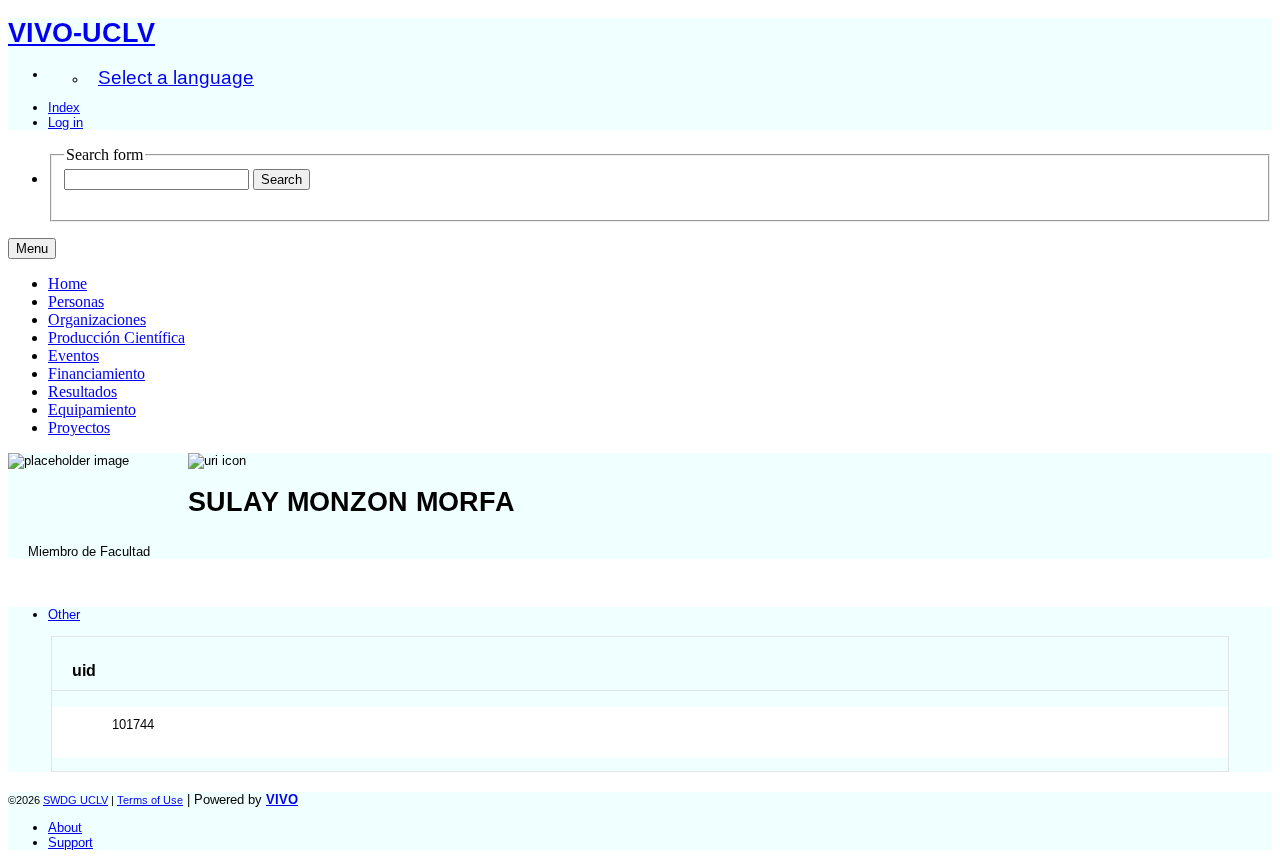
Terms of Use (150, 800)
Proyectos (79, 427)
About (65, 827)
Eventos (73, 355)
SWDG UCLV (75, 800)
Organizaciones (97, 319)
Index (64, 107)
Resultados (82, 391)
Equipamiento (92, 409)
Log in (65, 122)
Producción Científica (116, 337)
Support (70, 842)
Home (67, 283)
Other (64, 614)
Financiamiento (96, 373)
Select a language (176, 77)
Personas (76, 301)
